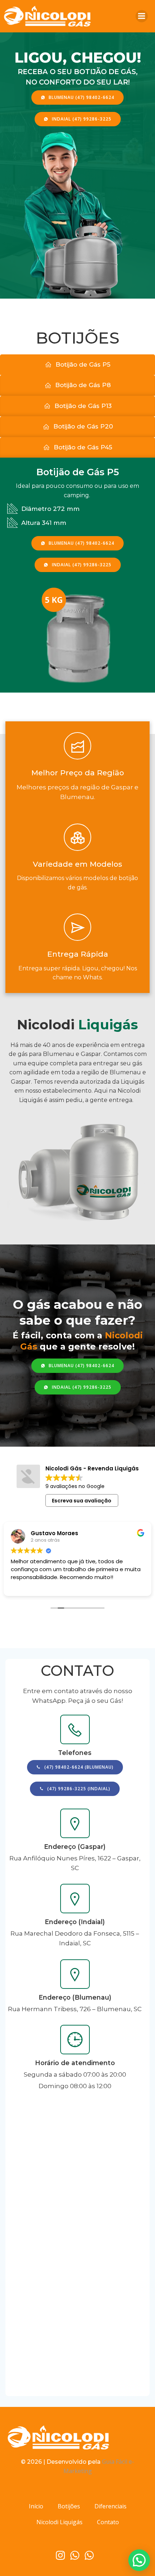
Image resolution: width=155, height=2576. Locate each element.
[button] (139, 2560)
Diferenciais (110, 2506)
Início (36, 2506)
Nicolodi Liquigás (59, 2522)
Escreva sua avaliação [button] (82, 1501)
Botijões (69, 2506)
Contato (108, 2522)
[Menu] (142, 16)
